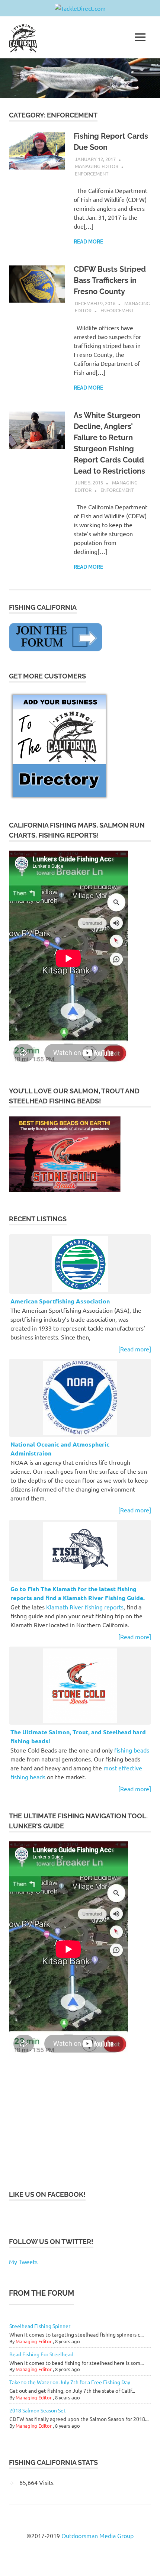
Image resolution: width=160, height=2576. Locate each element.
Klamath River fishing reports (85, 1607)
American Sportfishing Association (60, 1301)
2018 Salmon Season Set (38, 2410)
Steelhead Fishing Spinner (40, 2326)
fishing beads (132, 1750)
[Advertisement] (65, 2123)
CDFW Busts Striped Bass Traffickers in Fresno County (110, 280)
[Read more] (135, 1349)
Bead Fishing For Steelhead (41, 2354)
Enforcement (92, 173)
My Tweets (23, 2261)
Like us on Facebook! (47, 2194)
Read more (88, 242)
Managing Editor (97, 166)
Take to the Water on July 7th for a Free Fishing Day (70, 2382)
